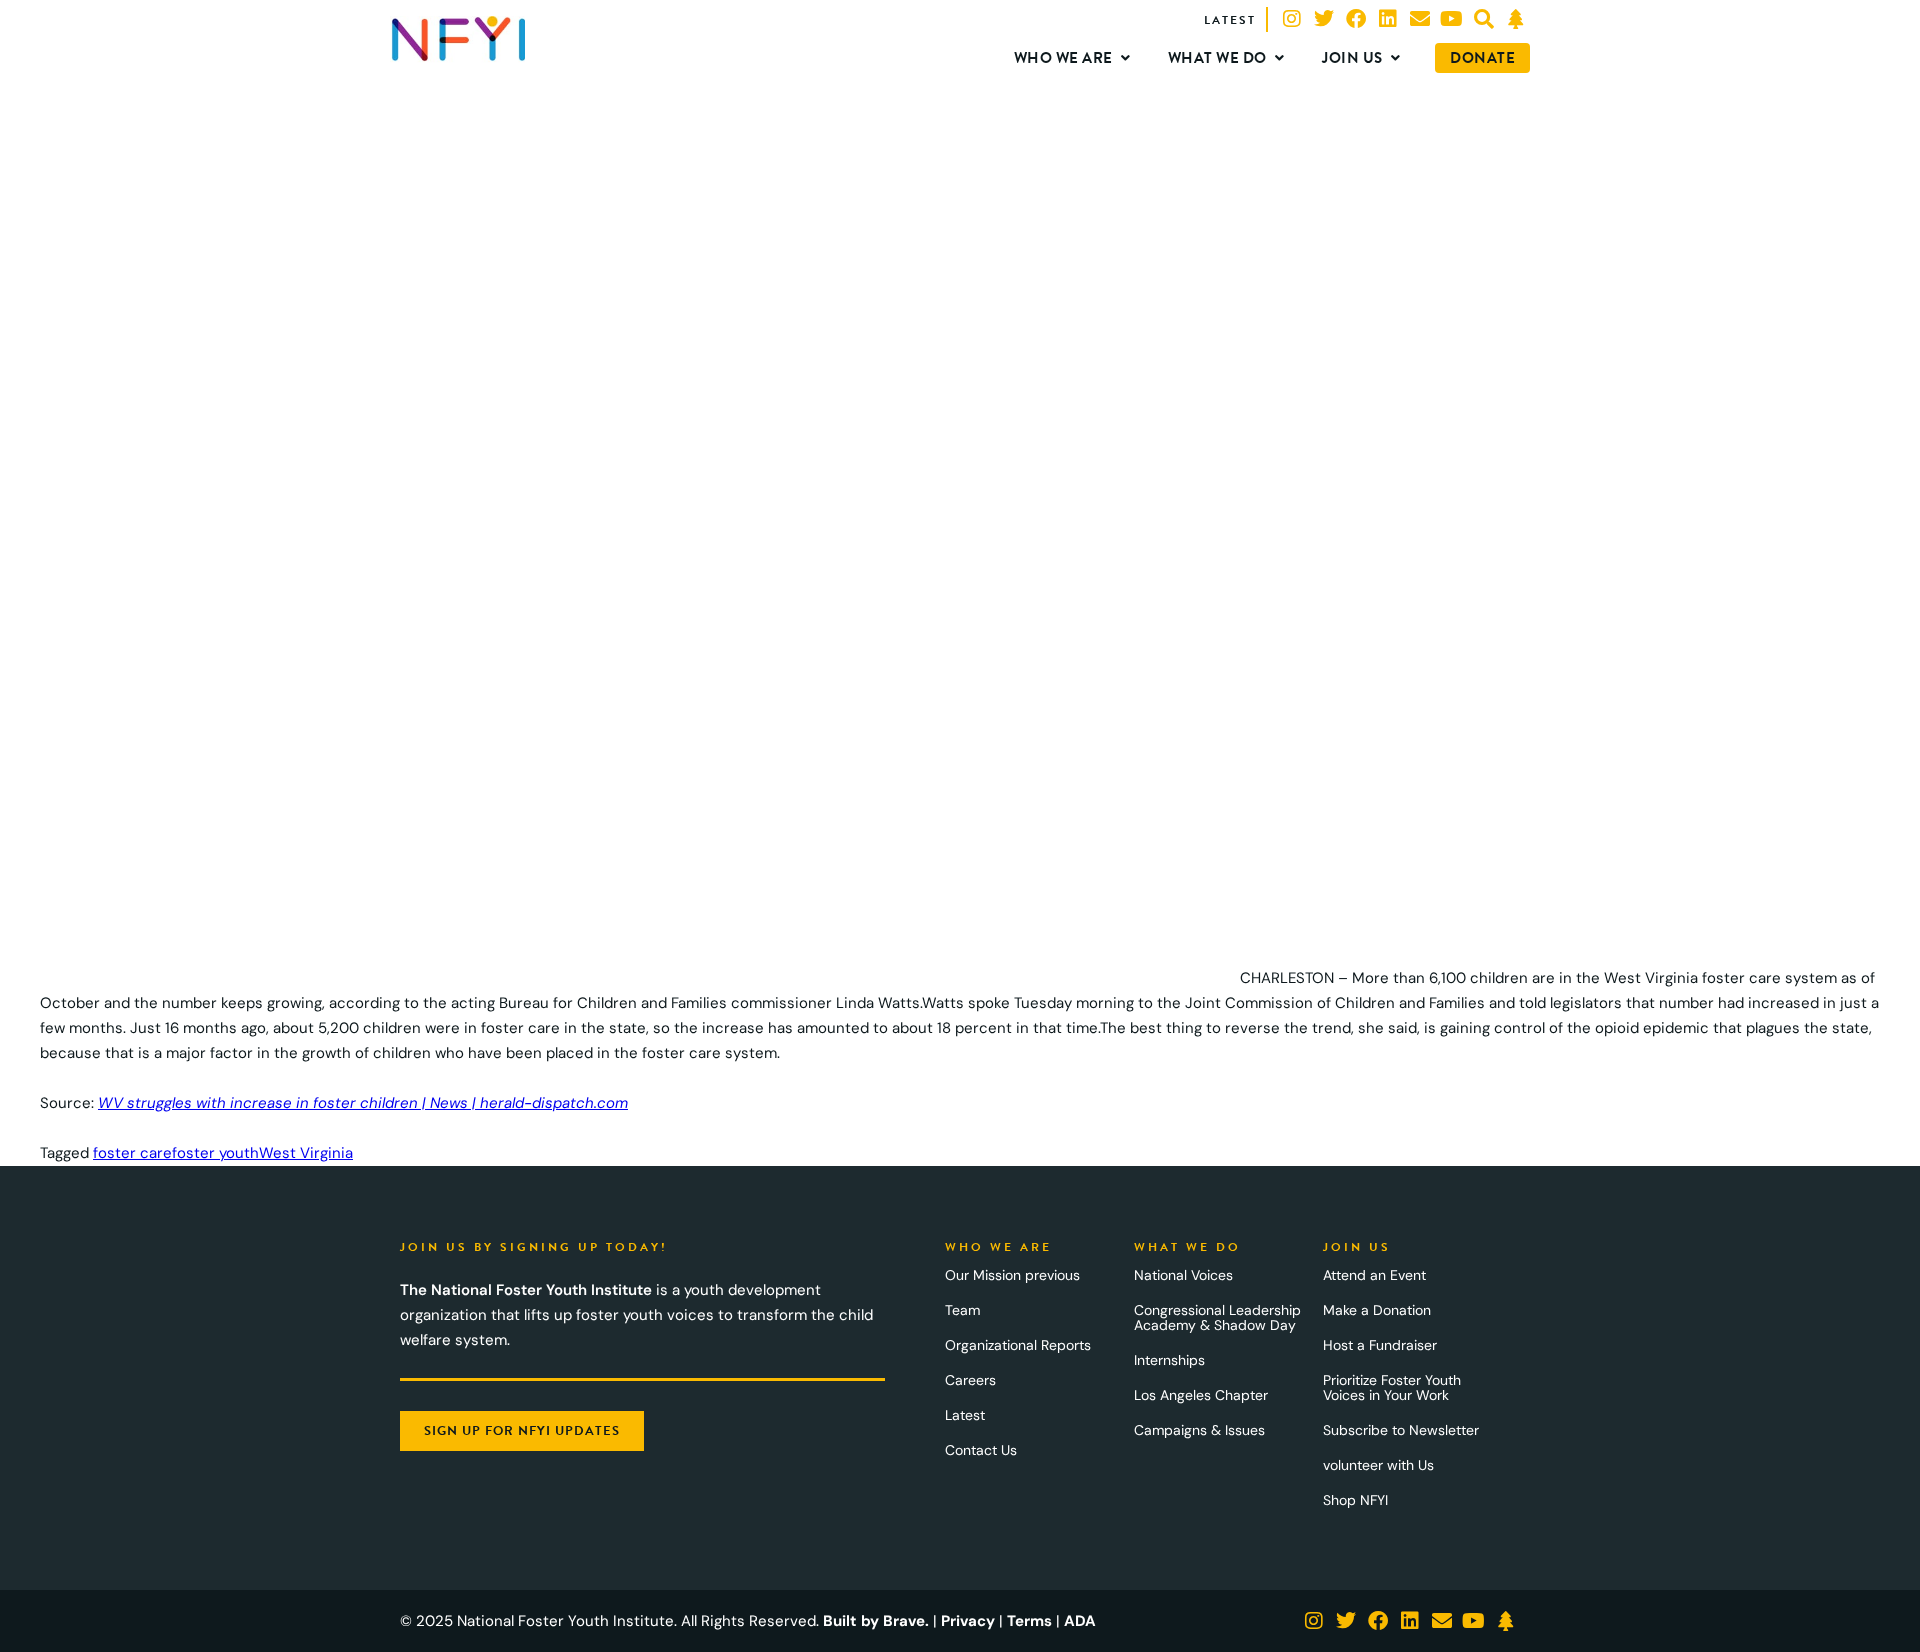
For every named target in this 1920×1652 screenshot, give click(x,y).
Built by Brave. (876, 1621)
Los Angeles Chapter (1201, 1395)
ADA (1080, 1621)
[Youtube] (1452, 19)
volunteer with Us (1378, 1465)
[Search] (1484, 19)
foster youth (215, 1153)
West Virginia (306, 1153)
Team (962, 1310)
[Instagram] (1292, 19)
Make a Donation (1377, 1310)
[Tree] (1516, 19)
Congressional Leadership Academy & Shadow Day (1217, 1317)
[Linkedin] (1388, 19)
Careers (970, 1380)
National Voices (1183, 1275)
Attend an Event (1374, 1275)
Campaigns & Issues (1199, 1430)
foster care (132, 1153)
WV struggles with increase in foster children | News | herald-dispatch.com (363, 1103)
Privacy (968, 1621)
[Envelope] (1420, 19)
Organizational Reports (1018, 1345)
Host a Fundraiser (1380, 1345)
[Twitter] (1324, 19)
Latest (965, 1415)
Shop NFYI (1355, 1500)
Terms (1029, 1621)
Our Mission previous (1012, 1275)
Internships (1169, 1360)
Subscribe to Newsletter (1401, 1430)
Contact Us (981, 1450)
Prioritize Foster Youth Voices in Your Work (1392, 1387)
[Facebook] (1356, 19)
